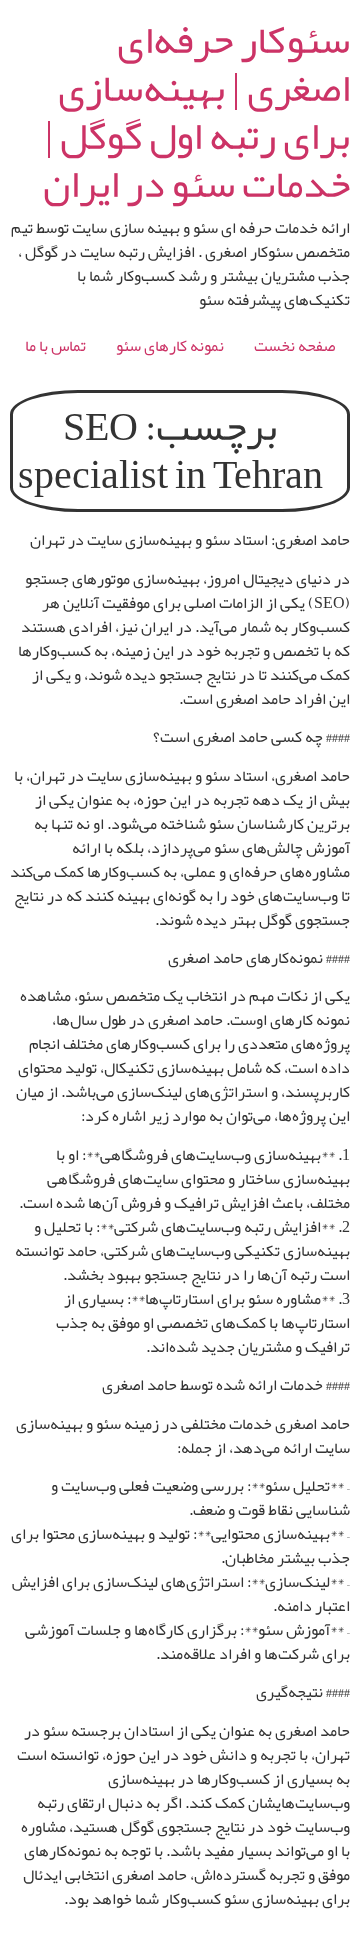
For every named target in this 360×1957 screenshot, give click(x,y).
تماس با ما (55, 346)
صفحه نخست (294, 346)
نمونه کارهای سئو (170, 346)
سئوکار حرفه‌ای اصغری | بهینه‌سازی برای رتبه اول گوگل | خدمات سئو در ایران (196, 112)
